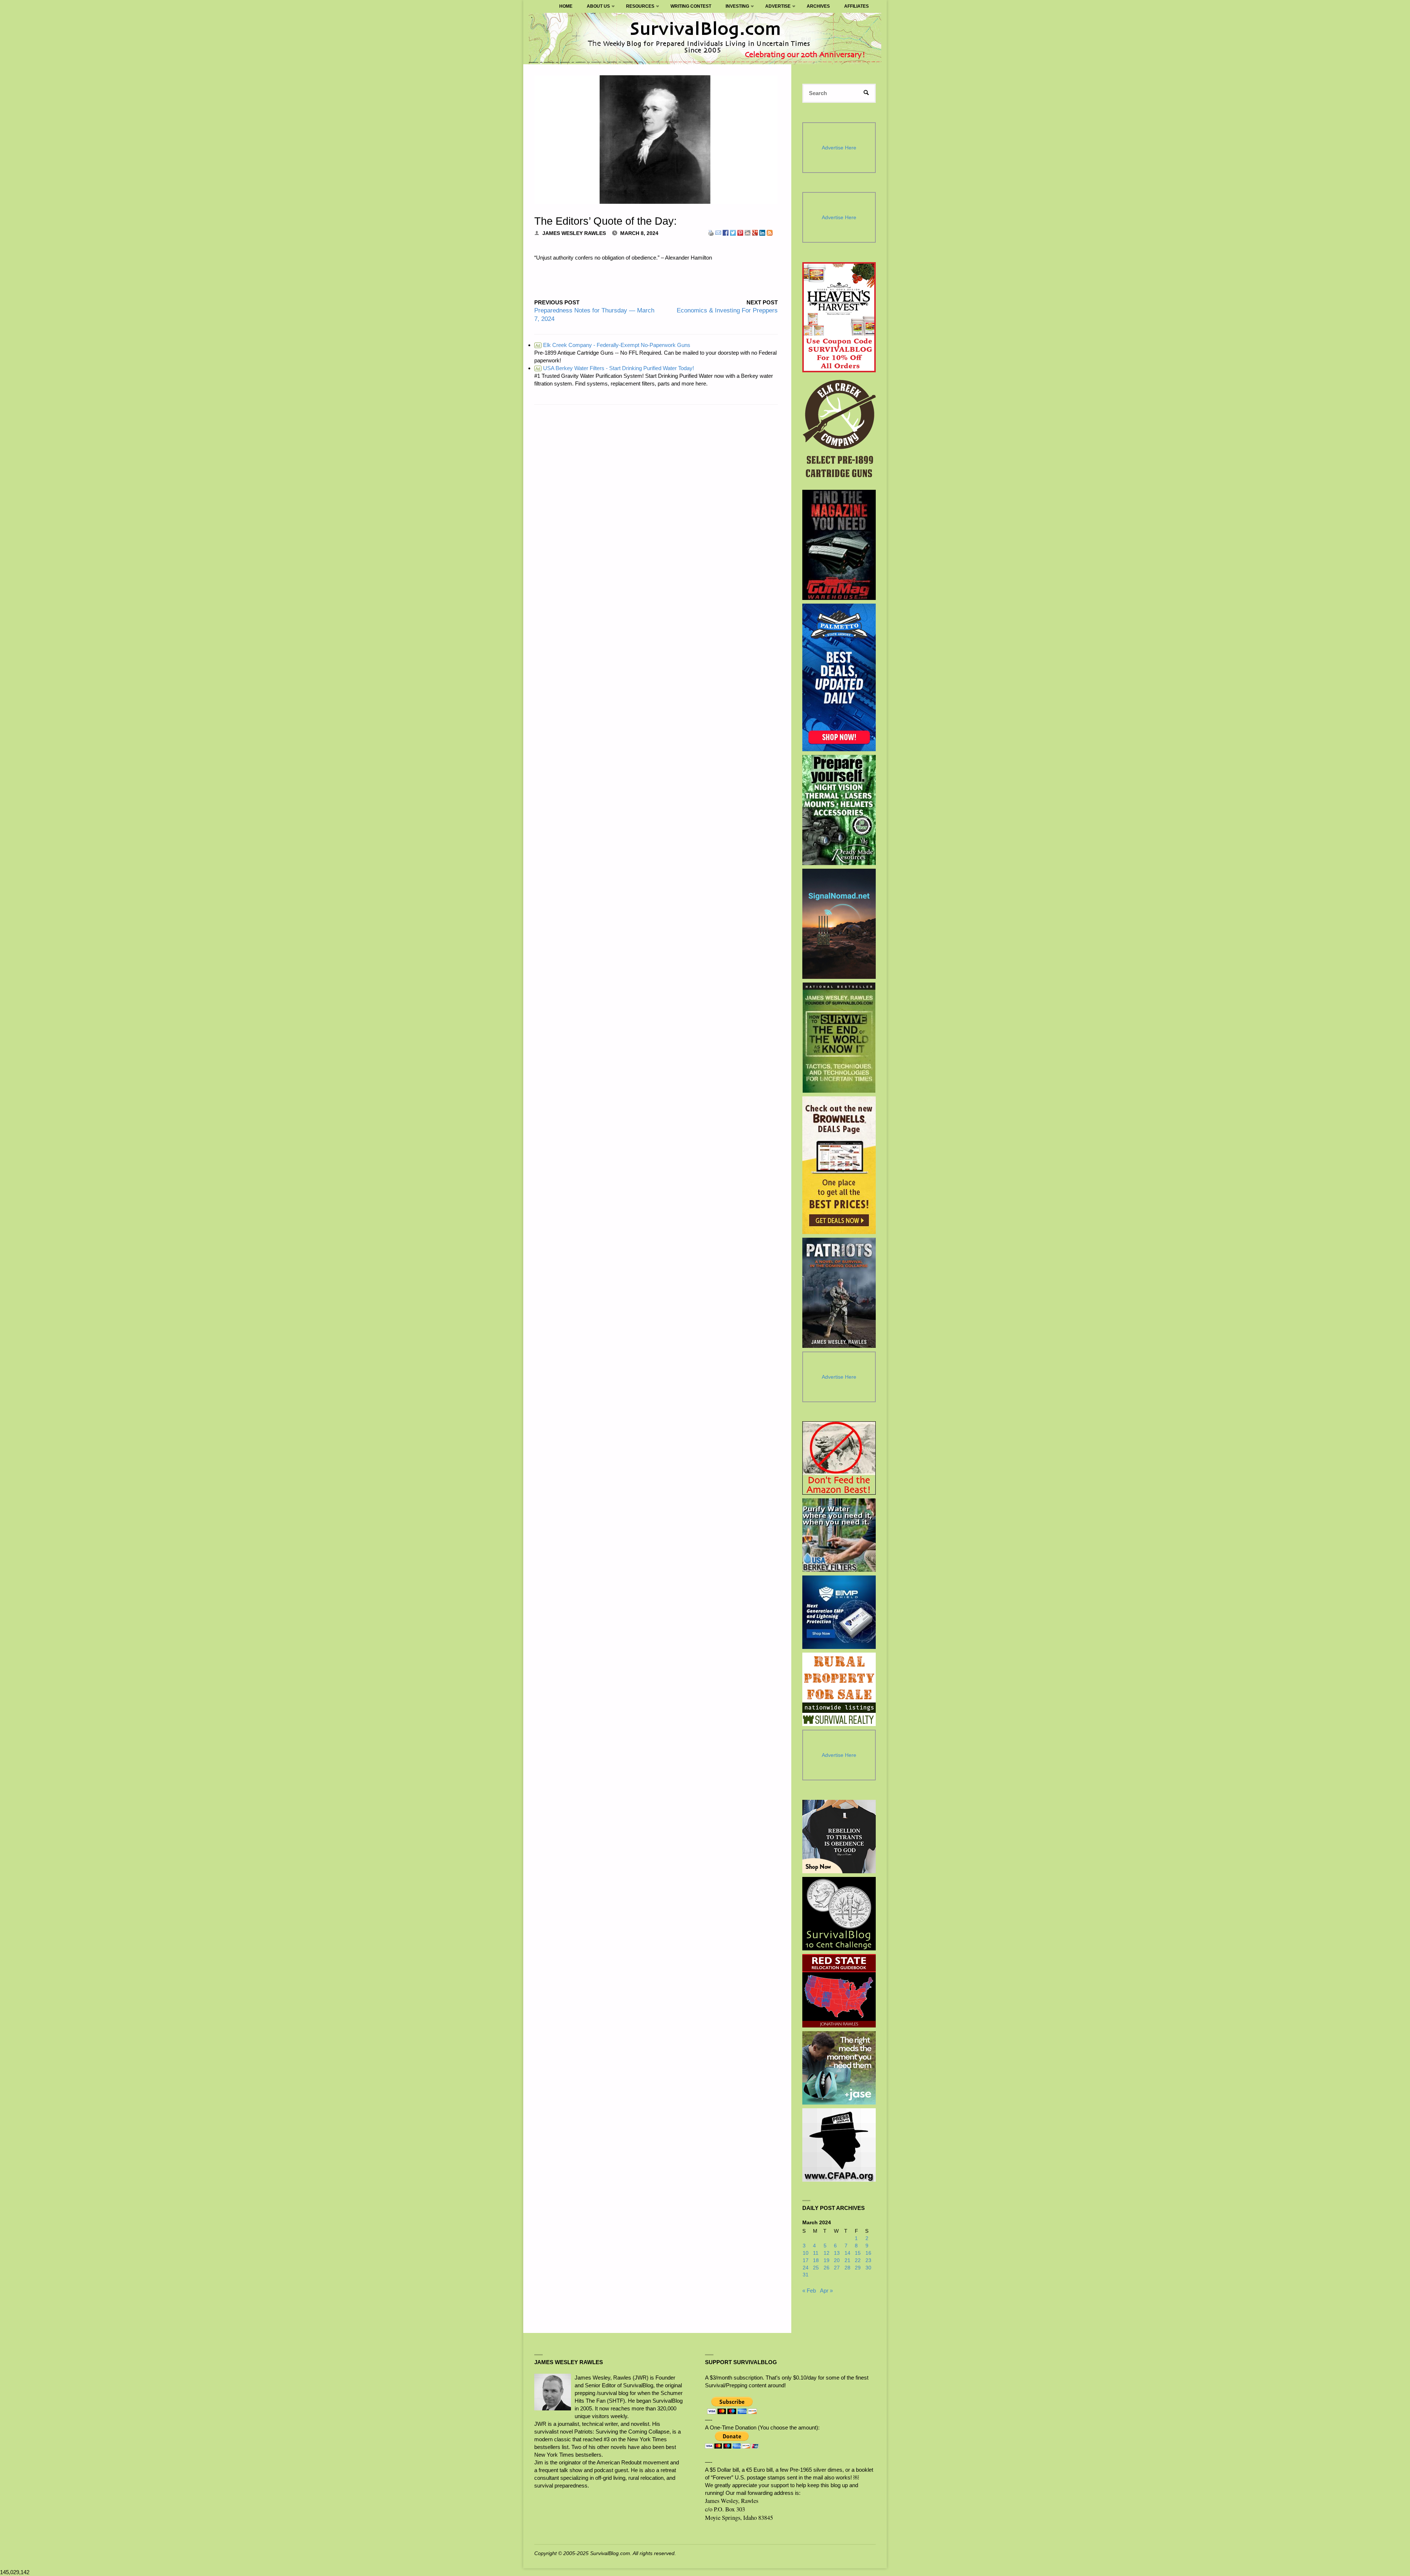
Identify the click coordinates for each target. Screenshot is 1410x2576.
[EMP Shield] (839, 1612)
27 (837, 2268)
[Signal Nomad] (839, 924)
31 (806, 2275)
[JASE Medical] (839, 2068)
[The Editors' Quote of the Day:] (656, 140)
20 (837, 2260)
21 (847, 2260)
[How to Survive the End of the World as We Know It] (839, 1038)
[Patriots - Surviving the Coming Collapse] (839, 1293)
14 (847, 2253)
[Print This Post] (711, 232)
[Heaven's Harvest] (839, 317)
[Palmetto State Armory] (839, 677)
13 (837, 2253)
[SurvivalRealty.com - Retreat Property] (839, 1689)
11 (816, 2253)
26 (827, 2268)
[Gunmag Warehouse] (839, 545)
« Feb (809, 2291)
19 (827, 2260)
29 (858, 2268)
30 (868, 2268)
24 (806, 2268)
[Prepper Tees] (839, 1837)
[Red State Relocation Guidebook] (839, 1991)
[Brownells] (839, 1165)
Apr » (826, 2291)
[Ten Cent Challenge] (839, 1914)
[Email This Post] (718, 232)
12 (827, 2253)
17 (806, 2260)
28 (847, 2268)
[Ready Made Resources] (839, 810)
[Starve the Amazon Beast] (839, 1458)
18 (816, 2260)
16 (868, 2253)
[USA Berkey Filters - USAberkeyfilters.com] (839, 1535)
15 (858, 2253)
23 (868, 2260)
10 (806, 2253)
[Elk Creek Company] (839, 431)
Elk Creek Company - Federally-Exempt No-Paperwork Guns (613, 345)
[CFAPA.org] (839, 2145)
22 (858, 2260)
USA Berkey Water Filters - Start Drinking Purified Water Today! (615, 368)
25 (816, 2268)
